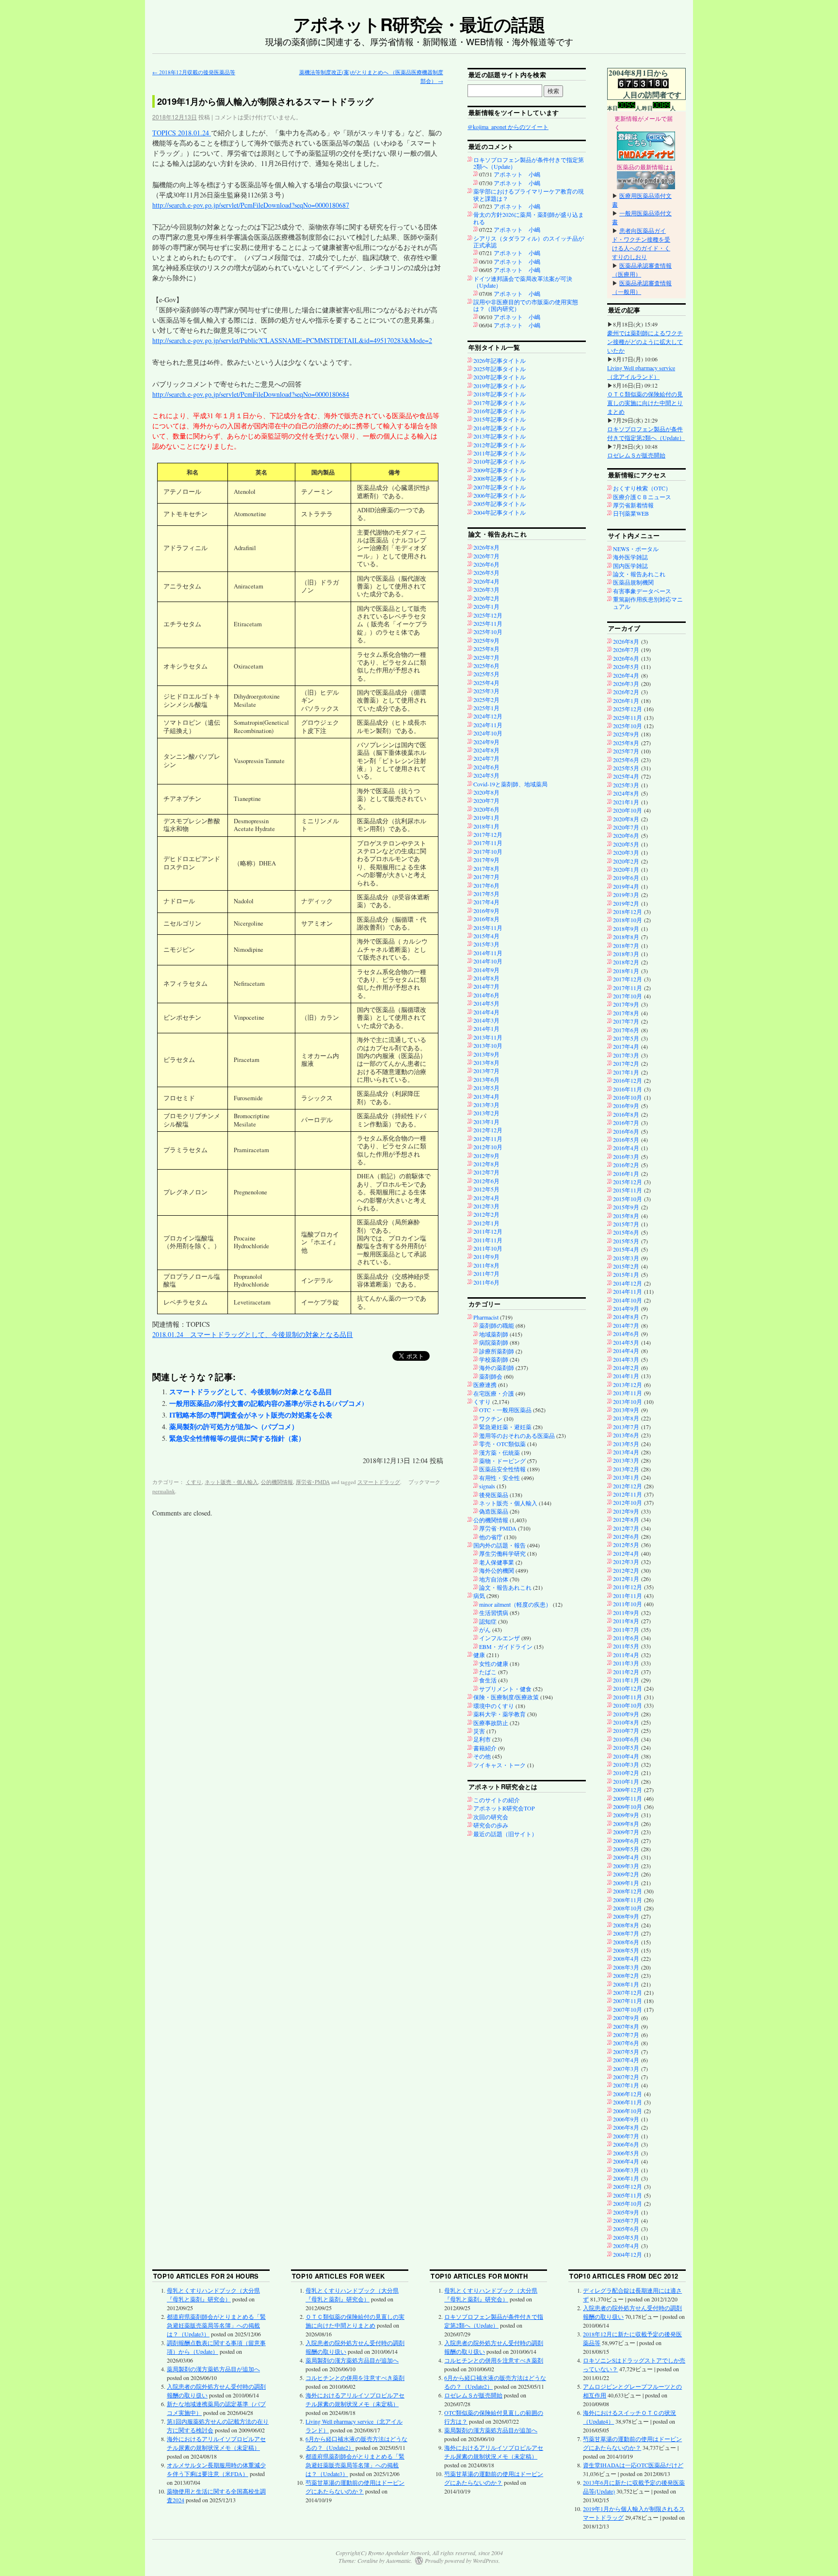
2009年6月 (626, 1841)
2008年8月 (626, 1925)
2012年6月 (486, 1181)
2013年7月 (486, 1071)
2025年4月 (486, 683)
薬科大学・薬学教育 (500, 1714)
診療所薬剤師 (497, 1351)
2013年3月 (486, 1105)
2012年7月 (486, 1172)
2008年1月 (626, 1984)
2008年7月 (626, 1933)
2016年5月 (626, 1140)
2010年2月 (626, 1773)
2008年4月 (626, 1958)
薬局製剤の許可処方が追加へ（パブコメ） (234, 1427)
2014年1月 (486, 1028)
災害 (479, 1731)
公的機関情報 (277, 1482)
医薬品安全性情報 (502, 1469)
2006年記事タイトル (500, 495)
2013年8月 (486, 1062)
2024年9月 (486, 742)
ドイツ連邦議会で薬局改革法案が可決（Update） (523, 282)
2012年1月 (486, 1223)
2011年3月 (626, 1663)
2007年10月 (628, 2009)
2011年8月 (486, 1265)
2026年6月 (486, 564)
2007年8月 (626, 2026)
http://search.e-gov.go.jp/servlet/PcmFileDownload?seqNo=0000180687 (251, 205)
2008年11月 (628, 1900)
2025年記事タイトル (500, 369)
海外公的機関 (497, 1570)
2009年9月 (626, 1815)
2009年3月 (626, 1866)
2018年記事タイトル (500, 394)
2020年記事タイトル (500, 377)
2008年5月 (626, 1950)
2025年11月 (488, 623)
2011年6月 (486, 1282)
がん (485, 1630)
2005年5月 (626, 2237)
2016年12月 (628, 1080)
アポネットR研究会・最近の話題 (419, 24)
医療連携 (485, 1385)
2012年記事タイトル (500, 445)
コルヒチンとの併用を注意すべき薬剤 (355, 2378)
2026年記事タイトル (500, 360)
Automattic (398, 2560)
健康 (479, 1655)
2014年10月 (488, 961)
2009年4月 (626, 1857)
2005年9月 (626, 2212)
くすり (194, 1482)
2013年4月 (486, 1096)
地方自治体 (494, 1579)
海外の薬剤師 (497, 1368)
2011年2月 (626, 1672)
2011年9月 (486, 1256)
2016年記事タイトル (500, 411)
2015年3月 (486, 944)
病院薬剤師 (494, 1342)
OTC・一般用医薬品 (505, 1410)
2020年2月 (626, 861)
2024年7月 (486, 758)
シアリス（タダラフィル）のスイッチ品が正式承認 (529, 242)
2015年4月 (486, 936)
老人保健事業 (497, 1562)
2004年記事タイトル (500, 512)
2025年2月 (486, 700)
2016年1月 (626, 1174)
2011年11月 (488, 1240)
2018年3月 (626, 954)
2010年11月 (628, 1697)
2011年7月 (486, 1273)
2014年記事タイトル (500, 428)
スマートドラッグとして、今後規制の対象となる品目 (251, 1392)
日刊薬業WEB (631, 513)
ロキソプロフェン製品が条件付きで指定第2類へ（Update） (529, 163)
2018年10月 (628, 920)
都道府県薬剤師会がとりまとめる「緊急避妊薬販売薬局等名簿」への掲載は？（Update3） (216, 2325)
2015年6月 (626, 1232)
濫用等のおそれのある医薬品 (517, 1435)
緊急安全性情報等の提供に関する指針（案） (237, 1438)
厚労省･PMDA (313, 1482)
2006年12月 (628, 2094)
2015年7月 (626, 1224)
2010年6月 (626, 1739)
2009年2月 (626, 1874)
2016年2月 (626, 1165)
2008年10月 (628, 1908)
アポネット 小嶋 (517, 174)
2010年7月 (626, 1730)
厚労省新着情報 (633, 505)
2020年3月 (626, 852)
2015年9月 (626, 1207)
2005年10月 (628, 2203)
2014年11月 (488, 953)
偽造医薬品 (494, 1511)
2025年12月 (488, 615)
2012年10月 (488, 1147)
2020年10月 (628, 810)
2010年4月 (626, 1756)
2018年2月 (626, 962)
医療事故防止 (491, 1723)
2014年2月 (626, 1368)
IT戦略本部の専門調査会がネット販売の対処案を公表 (251, 1415)
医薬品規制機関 (633, 582)
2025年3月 (486, 691)
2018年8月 (626, 937)
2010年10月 (628, 1705)
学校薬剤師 (494, 1359)
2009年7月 (626, 1832)
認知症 (488, 1621)
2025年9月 (486, 640)
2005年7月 (626, 2220)
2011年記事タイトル (500, 453)
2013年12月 (628, 1385)
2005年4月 (626, 2246)
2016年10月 (628, 1097)
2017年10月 (488, 851)
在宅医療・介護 (494, 1393)
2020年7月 (486, 800)
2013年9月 (486, 1054)
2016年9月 (486, 911)
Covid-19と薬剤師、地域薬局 (510, 784)
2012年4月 (486, 1198)
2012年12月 (488, 1130)
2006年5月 (626, 2153)
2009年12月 (628, 1790)
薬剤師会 (491, 1376)
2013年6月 (486, 1079)
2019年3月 (626, 895)
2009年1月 (626, 1883)
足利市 (482, 1739)
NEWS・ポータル (636, 549)
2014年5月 (486, 1003)
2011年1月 (626, 1680)
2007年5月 (626, 2052)
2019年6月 (626, 878)
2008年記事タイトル (500, 478)
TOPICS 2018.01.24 (182, 133)
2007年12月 (628, 1992)
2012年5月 (486, 1189)
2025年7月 (486, 657)
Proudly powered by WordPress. (462, 2560)
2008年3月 (626, 1967)
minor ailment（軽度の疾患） (515, 1604)
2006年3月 (626, 2170)
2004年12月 (628, 2254)
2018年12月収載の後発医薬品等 (194, 72)
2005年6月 (626, 2229)
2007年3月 (626, 2069)
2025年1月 (486, 708)
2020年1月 (626, 869)
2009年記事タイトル (500, 470)
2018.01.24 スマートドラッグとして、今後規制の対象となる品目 (253, 1334)
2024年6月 (486, 767)
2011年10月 (488, 1248)
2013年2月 (486, 1113)
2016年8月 (486, 919)
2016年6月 (626, 1131)
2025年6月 (486, 666)
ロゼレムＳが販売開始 (636, 455)
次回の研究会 (491, 1817)
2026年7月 (486, 556)
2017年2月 (626, 1063)
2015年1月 (626, 1274)
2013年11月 (488, 1037)
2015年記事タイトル (500, 419)
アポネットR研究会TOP (504, 1808)
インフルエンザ (500, 1638)
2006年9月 (626, 2119)
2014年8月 (486, 978)
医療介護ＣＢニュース (642, 497)
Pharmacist (486, 1317)
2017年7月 (486, 877)
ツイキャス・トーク (500, 1765)
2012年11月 (488, 1139)
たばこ (488, 1672)
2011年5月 (626, 1646)
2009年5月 (626, 1849)
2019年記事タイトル (500, 386)
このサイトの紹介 (497, 1800)
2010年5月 (626, 1747)
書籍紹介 (485, 1748)
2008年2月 (626, 1975)
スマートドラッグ (379, 1482)
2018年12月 (628, 912)
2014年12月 (628, 1283)
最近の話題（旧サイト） (505, 1834)
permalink (164, 1491)
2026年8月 (486, 547)
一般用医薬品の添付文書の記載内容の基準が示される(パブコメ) (267, 1403)
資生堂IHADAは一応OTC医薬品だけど (633, 2465)
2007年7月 (626, 2035)
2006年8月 (626, 2127)
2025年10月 (488, 632)
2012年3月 (486, 1206)
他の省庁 (491, 1537)
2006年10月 (628, 2111)
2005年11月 (628, 2195)
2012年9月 (486, 1156)
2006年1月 (626, 2178)
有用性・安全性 (500, 1478)
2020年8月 (486, 792)
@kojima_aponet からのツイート (508, 127)
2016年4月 (626, 1148)
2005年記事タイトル (500, 504)
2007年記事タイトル (500, 487)
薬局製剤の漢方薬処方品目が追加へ (213, 2369)
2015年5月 (626, 1241)
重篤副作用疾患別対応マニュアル (648, 603)
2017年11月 (488, 843)
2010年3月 (626, 1764)
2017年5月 (486, 894)
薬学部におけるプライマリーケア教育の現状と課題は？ (529, 195)
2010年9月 (626, 1714)
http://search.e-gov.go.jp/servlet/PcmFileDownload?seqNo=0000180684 (251, 394)
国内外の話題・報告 (500, 1545)
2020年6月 (486, 809)
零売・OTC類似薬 (502, 1444)
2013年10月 (488, 1045)
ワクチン (491, 1418)
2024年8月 (486, 750)
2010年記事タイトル (500, 461)
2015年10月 (628, 1199)
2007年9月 (626, 2018)
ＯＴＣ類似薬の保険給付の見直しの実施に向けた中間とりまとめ (645, 403)
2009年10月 (628, 1807)
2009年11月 (628, 1798)
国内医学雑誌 (630, 566)
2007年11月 (628, 2001)
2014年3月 (486, 1020)
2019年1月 (486, 817)
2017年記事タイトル (500, 403)
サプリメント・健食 (505, 1689)
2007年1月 (626, 2085)
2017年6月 (486, 885)
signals (487, 1486)
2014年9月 (486, 970)
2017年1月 (626, 1072)
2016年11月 (628, 1089)
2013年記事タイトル (500, 436)
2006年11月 (628, 2102)
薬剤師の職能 (497, 1325)
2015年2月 (626, 1266)
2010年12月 (628, 1688)
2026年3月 (486, 589)
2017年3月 (626, 1055)
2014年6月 (486, 995)
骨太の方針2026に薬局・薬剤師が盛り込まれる (529, 218)
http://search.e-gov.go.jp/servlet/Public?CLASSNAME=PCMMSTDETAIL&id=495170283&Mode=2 (292, 340)
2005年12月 (628, 2186)
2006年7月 (626, 2136)
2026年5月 (486, 572)
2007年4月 (626, 2060)
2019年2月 (626, 903)
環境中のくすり (494, 1706)
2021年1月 (626, 802)
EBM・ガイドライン (506, 1647)
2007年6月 (626, 2043)
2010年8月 (626, 1722)
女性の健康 (494, 1663)
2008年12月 (628, 1891)
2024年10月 (488, 733)
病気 (479, 1596)
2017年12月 (488, 834)
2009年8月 (626, 1824)
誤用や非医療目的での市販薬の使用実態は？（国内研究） (526, 305)
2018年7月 (626, 946)
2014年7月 (486, 986)
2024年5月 (486, 775)
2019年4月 (626, 886)
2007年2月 (626, 2077)
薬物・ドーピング (502, 1461)
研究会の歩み (491, 1825)
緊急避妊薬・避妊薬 (505, 1427)
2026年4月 (486, 581)
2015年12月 (628, 1182)
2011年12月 (488, 1231)
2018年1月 (486, 826)
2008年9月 (626, 1916)
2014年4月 (486, 1012)
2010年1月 (626, 1781)
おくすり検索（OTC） (642, 488)
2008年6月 (626, 1942)
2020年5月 (626, 844)
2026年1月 (486, 606)
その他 (482, 1756)
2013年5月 (486, 1088)
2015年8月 (626, 1216)
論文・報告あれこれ (505, 1587)
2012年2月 (486, 1214)
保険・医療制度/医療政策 (506, 1697)
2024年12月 (488, 716)
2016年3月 (626, 1157)
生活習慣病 (494, 1613)
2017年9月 (486, 860)
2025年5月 (486, 674)
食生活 (488, 1680)
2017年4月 (486, 902)
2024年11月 (488, 725)
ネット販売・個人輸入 (231, 1482)
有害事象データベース (642, 591)
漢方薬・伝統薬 (500, 1452)
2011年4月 (626, 1655)
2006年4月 (626, 2161)
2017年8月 (486, 868)
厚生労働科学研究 (502, 1553)
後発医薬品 (494, 1495)
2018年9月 (626, 929)
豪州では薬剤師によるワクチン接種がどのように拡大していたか (645, 342)
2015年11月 (488, 928)
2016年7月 (626, 1123)
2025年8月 (486, 649)
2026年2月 (486, 598)
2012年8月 (486, 1164)
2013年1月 (486, 1122)
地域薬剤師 (494, 1334)
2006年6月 (626, 2144)
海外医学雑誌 (630, 557)
